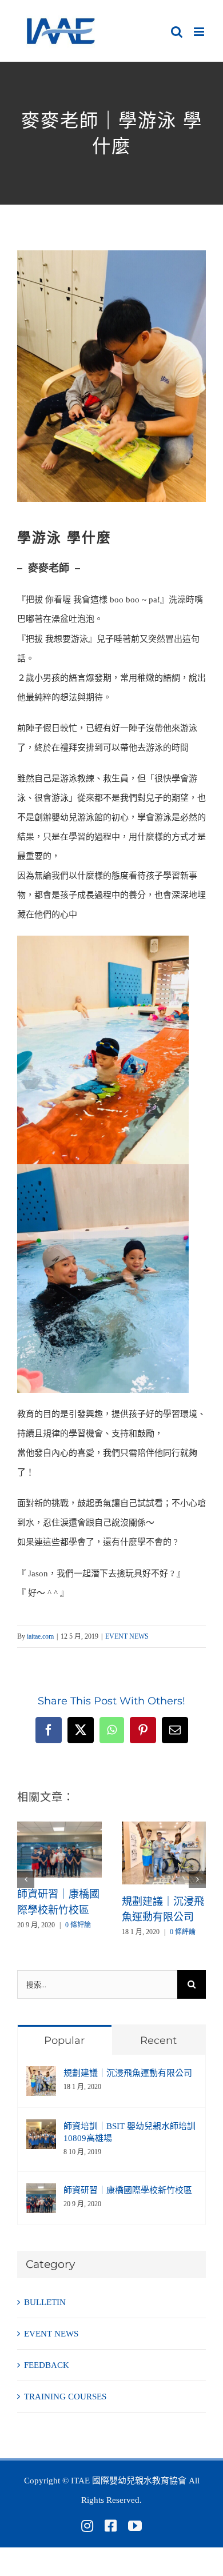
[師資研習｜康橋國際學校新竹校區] (59, 1826)
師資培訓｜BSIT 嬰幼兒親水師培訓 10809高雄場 (130, 2132)
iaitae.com (40, 1636)
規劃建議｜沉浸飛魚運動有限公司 (128, 2073)
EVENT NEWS (127, 1636)
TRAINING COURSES (65, 2397)
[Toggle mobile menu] (200, 32)
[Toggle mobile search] (177, 32)
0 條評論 (78, 1925)
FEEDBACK (47, 2365)
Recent (158, 2040)
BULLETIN (45, 2302)
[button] (26, 1879)
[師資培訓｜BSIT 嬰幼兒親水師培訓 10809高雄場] (41, 2129)
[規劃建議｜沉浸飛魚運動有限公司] (164, 1826)
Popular (64, 2040)
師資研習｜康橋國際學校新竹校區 (128, 2190)
